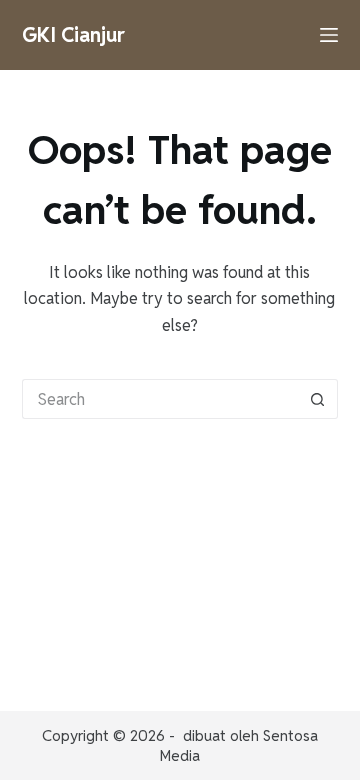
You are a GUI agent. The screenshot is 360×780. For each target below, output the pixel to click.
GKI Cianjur (73, 35)
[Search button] (318, 399)
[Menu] (329, 35)
